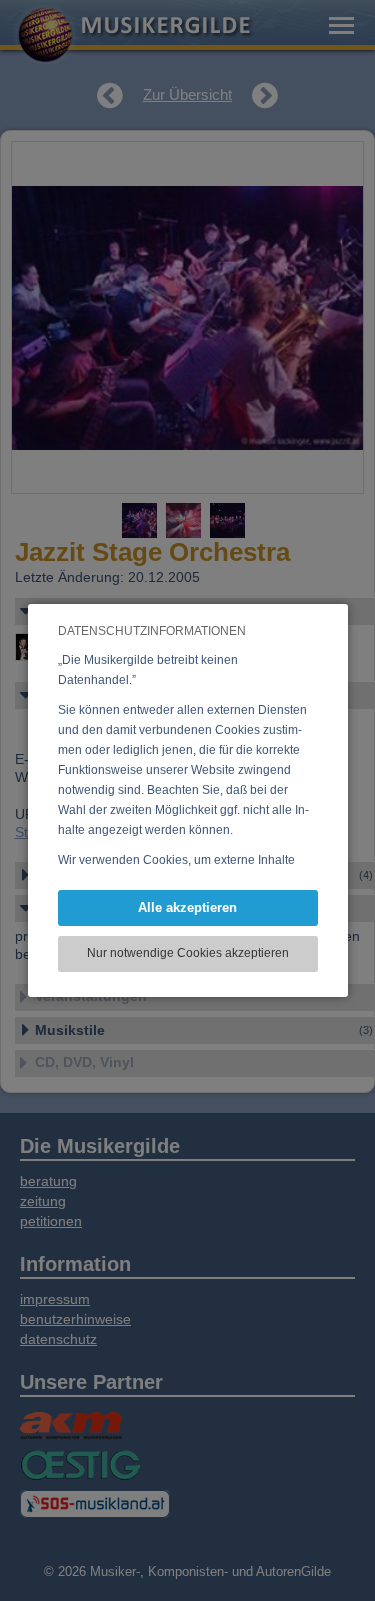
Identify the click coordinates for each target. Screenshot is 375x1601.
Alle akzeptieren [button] (187, 907)
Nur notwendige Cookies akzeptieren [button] (188, 953)
